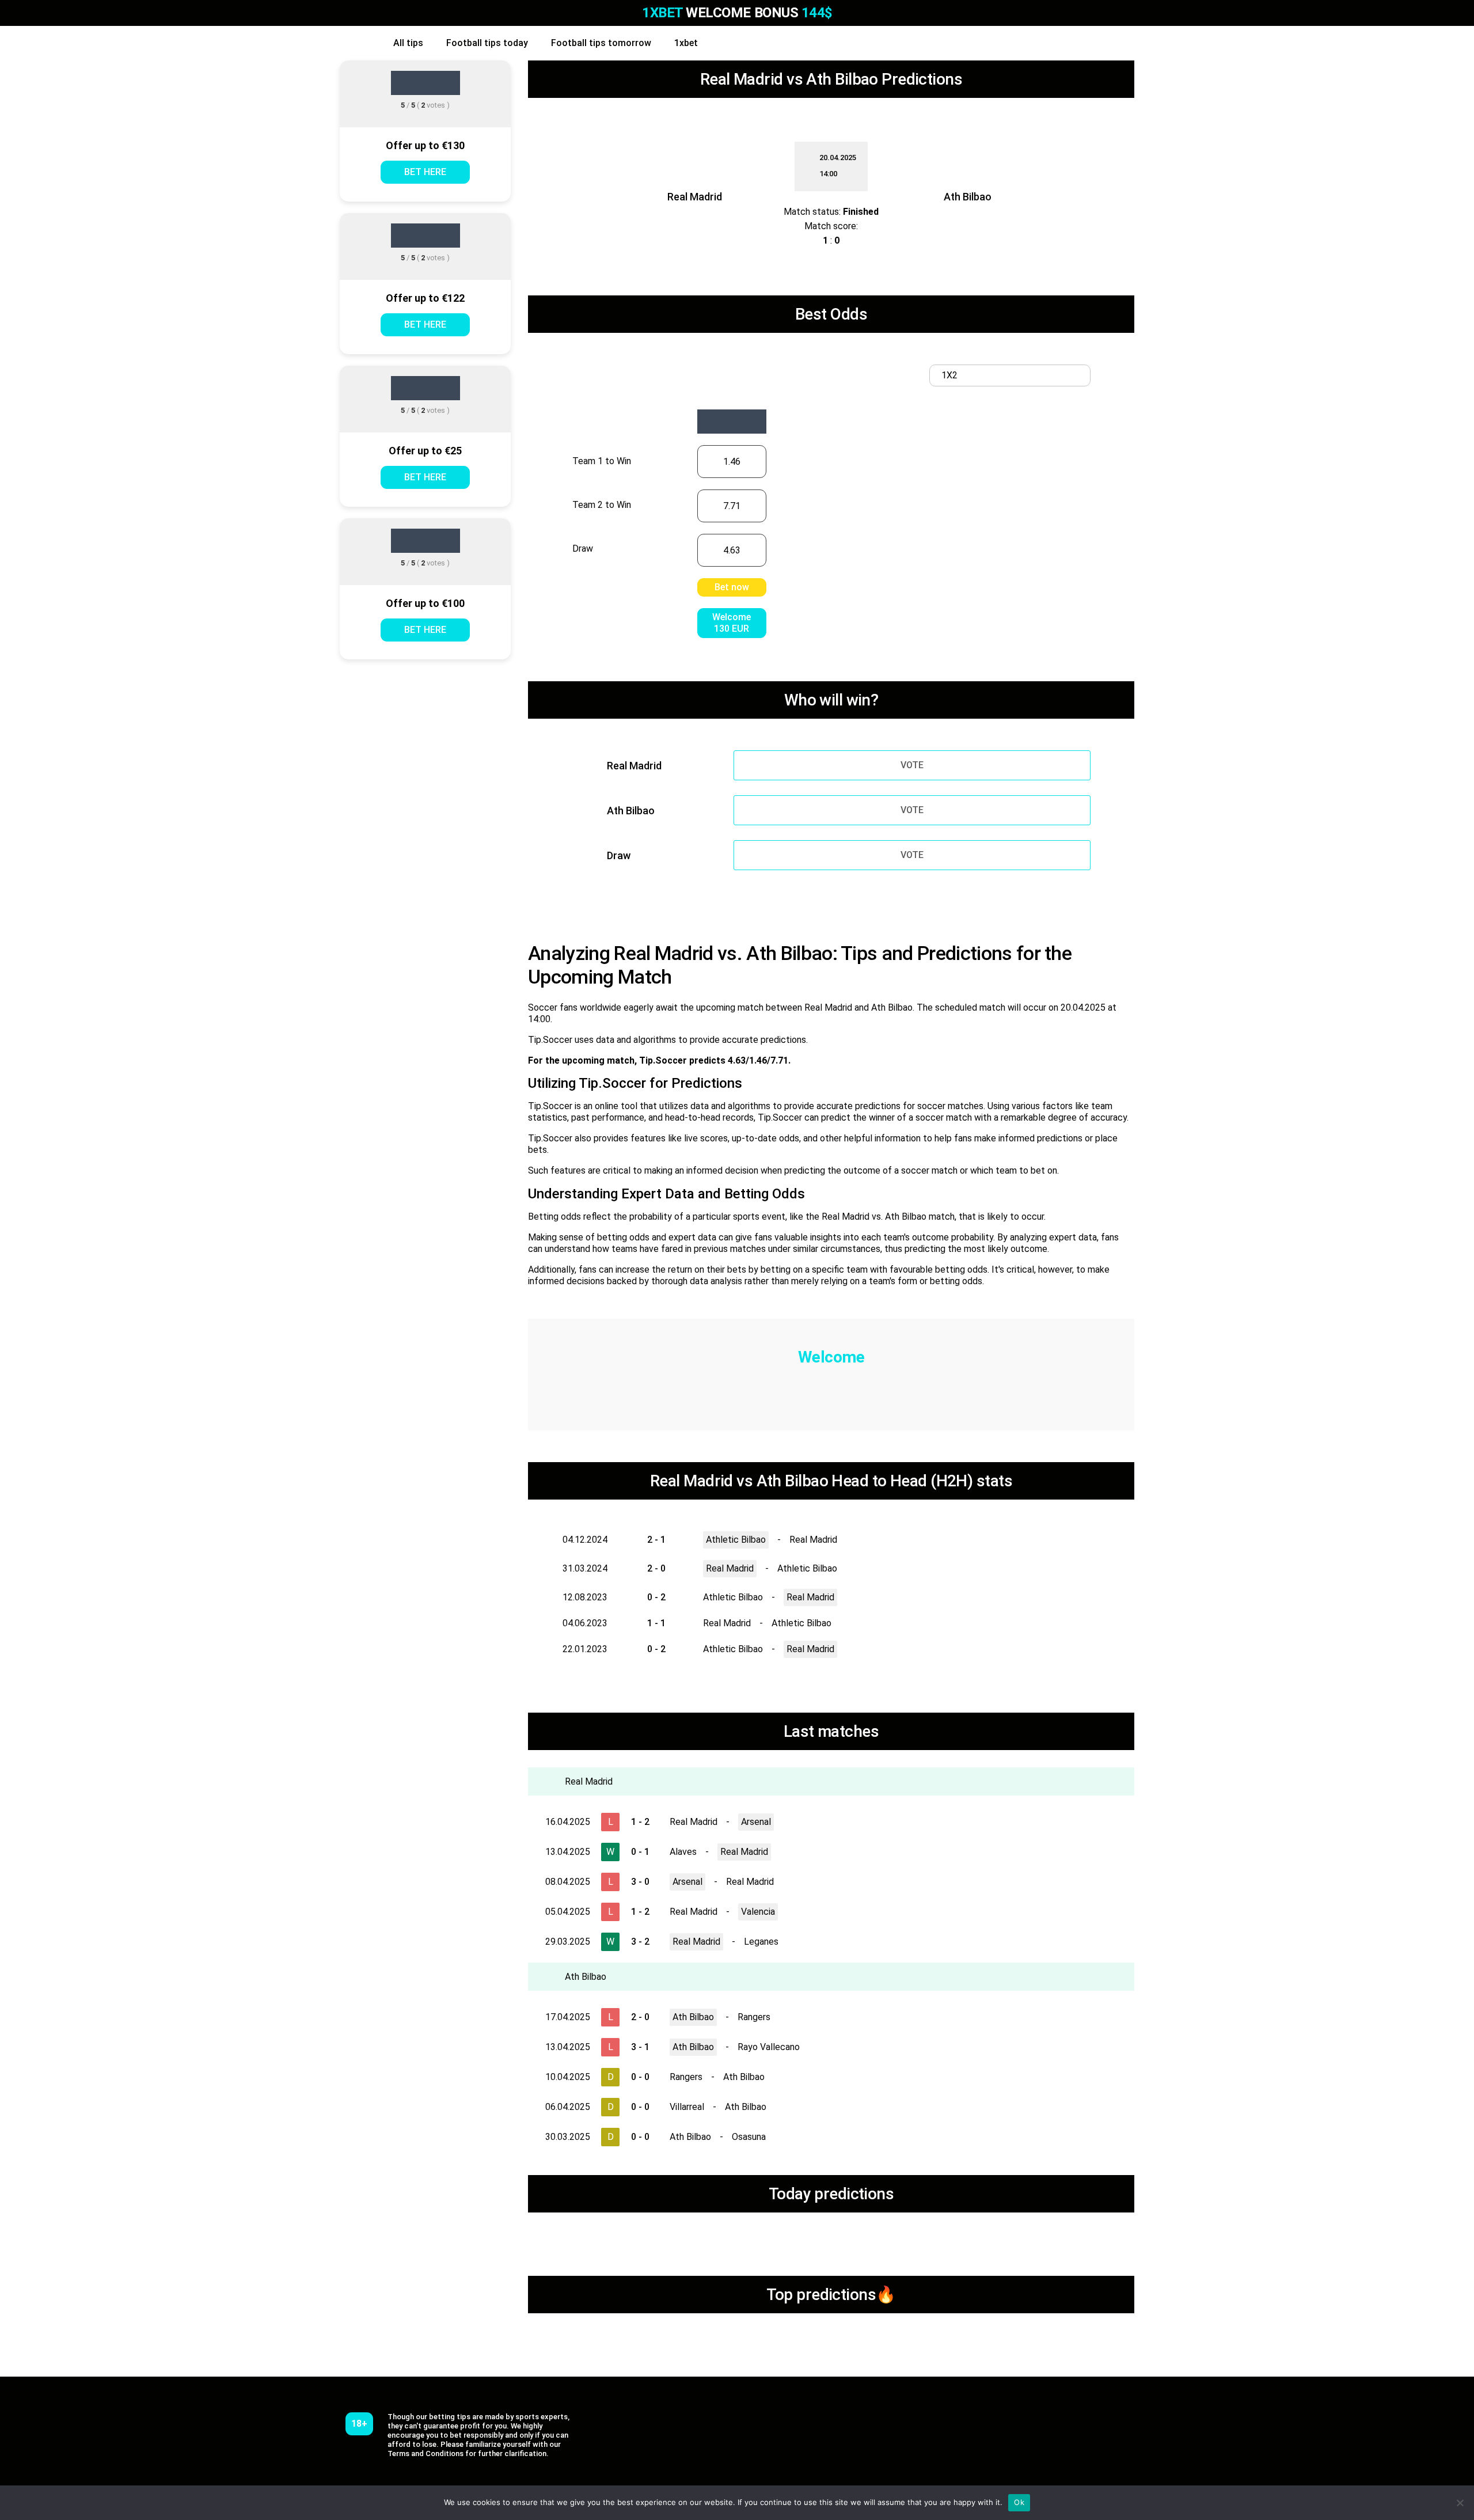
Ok (1019, 2502)
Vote (912, 765)
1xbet (686, 43)
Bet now (732, 587)
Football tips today (487, 43)
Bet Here (425, 172)
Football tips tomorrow (601, 43)
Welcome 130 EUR (732, 623)
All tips (408, 43)
